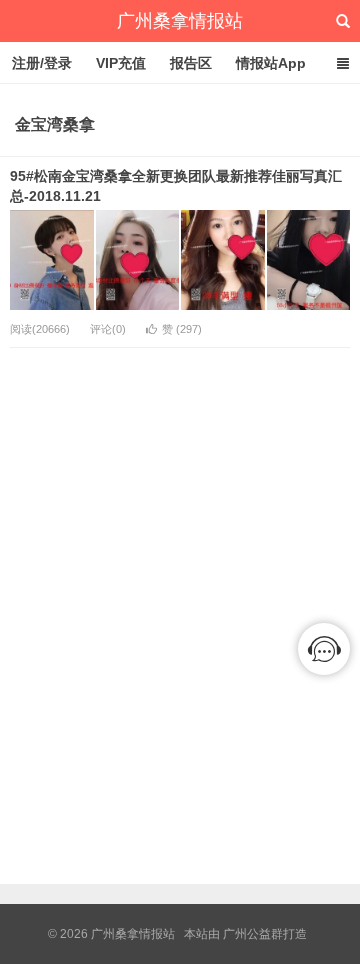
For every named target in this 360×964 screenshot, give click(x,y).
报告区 (191, 63)
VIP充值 (121, 63)
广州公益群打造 (265, 934)
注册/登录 (42, 63)
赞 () (182, 329)
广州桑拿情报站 (180, 21)
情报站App (271, 63)
